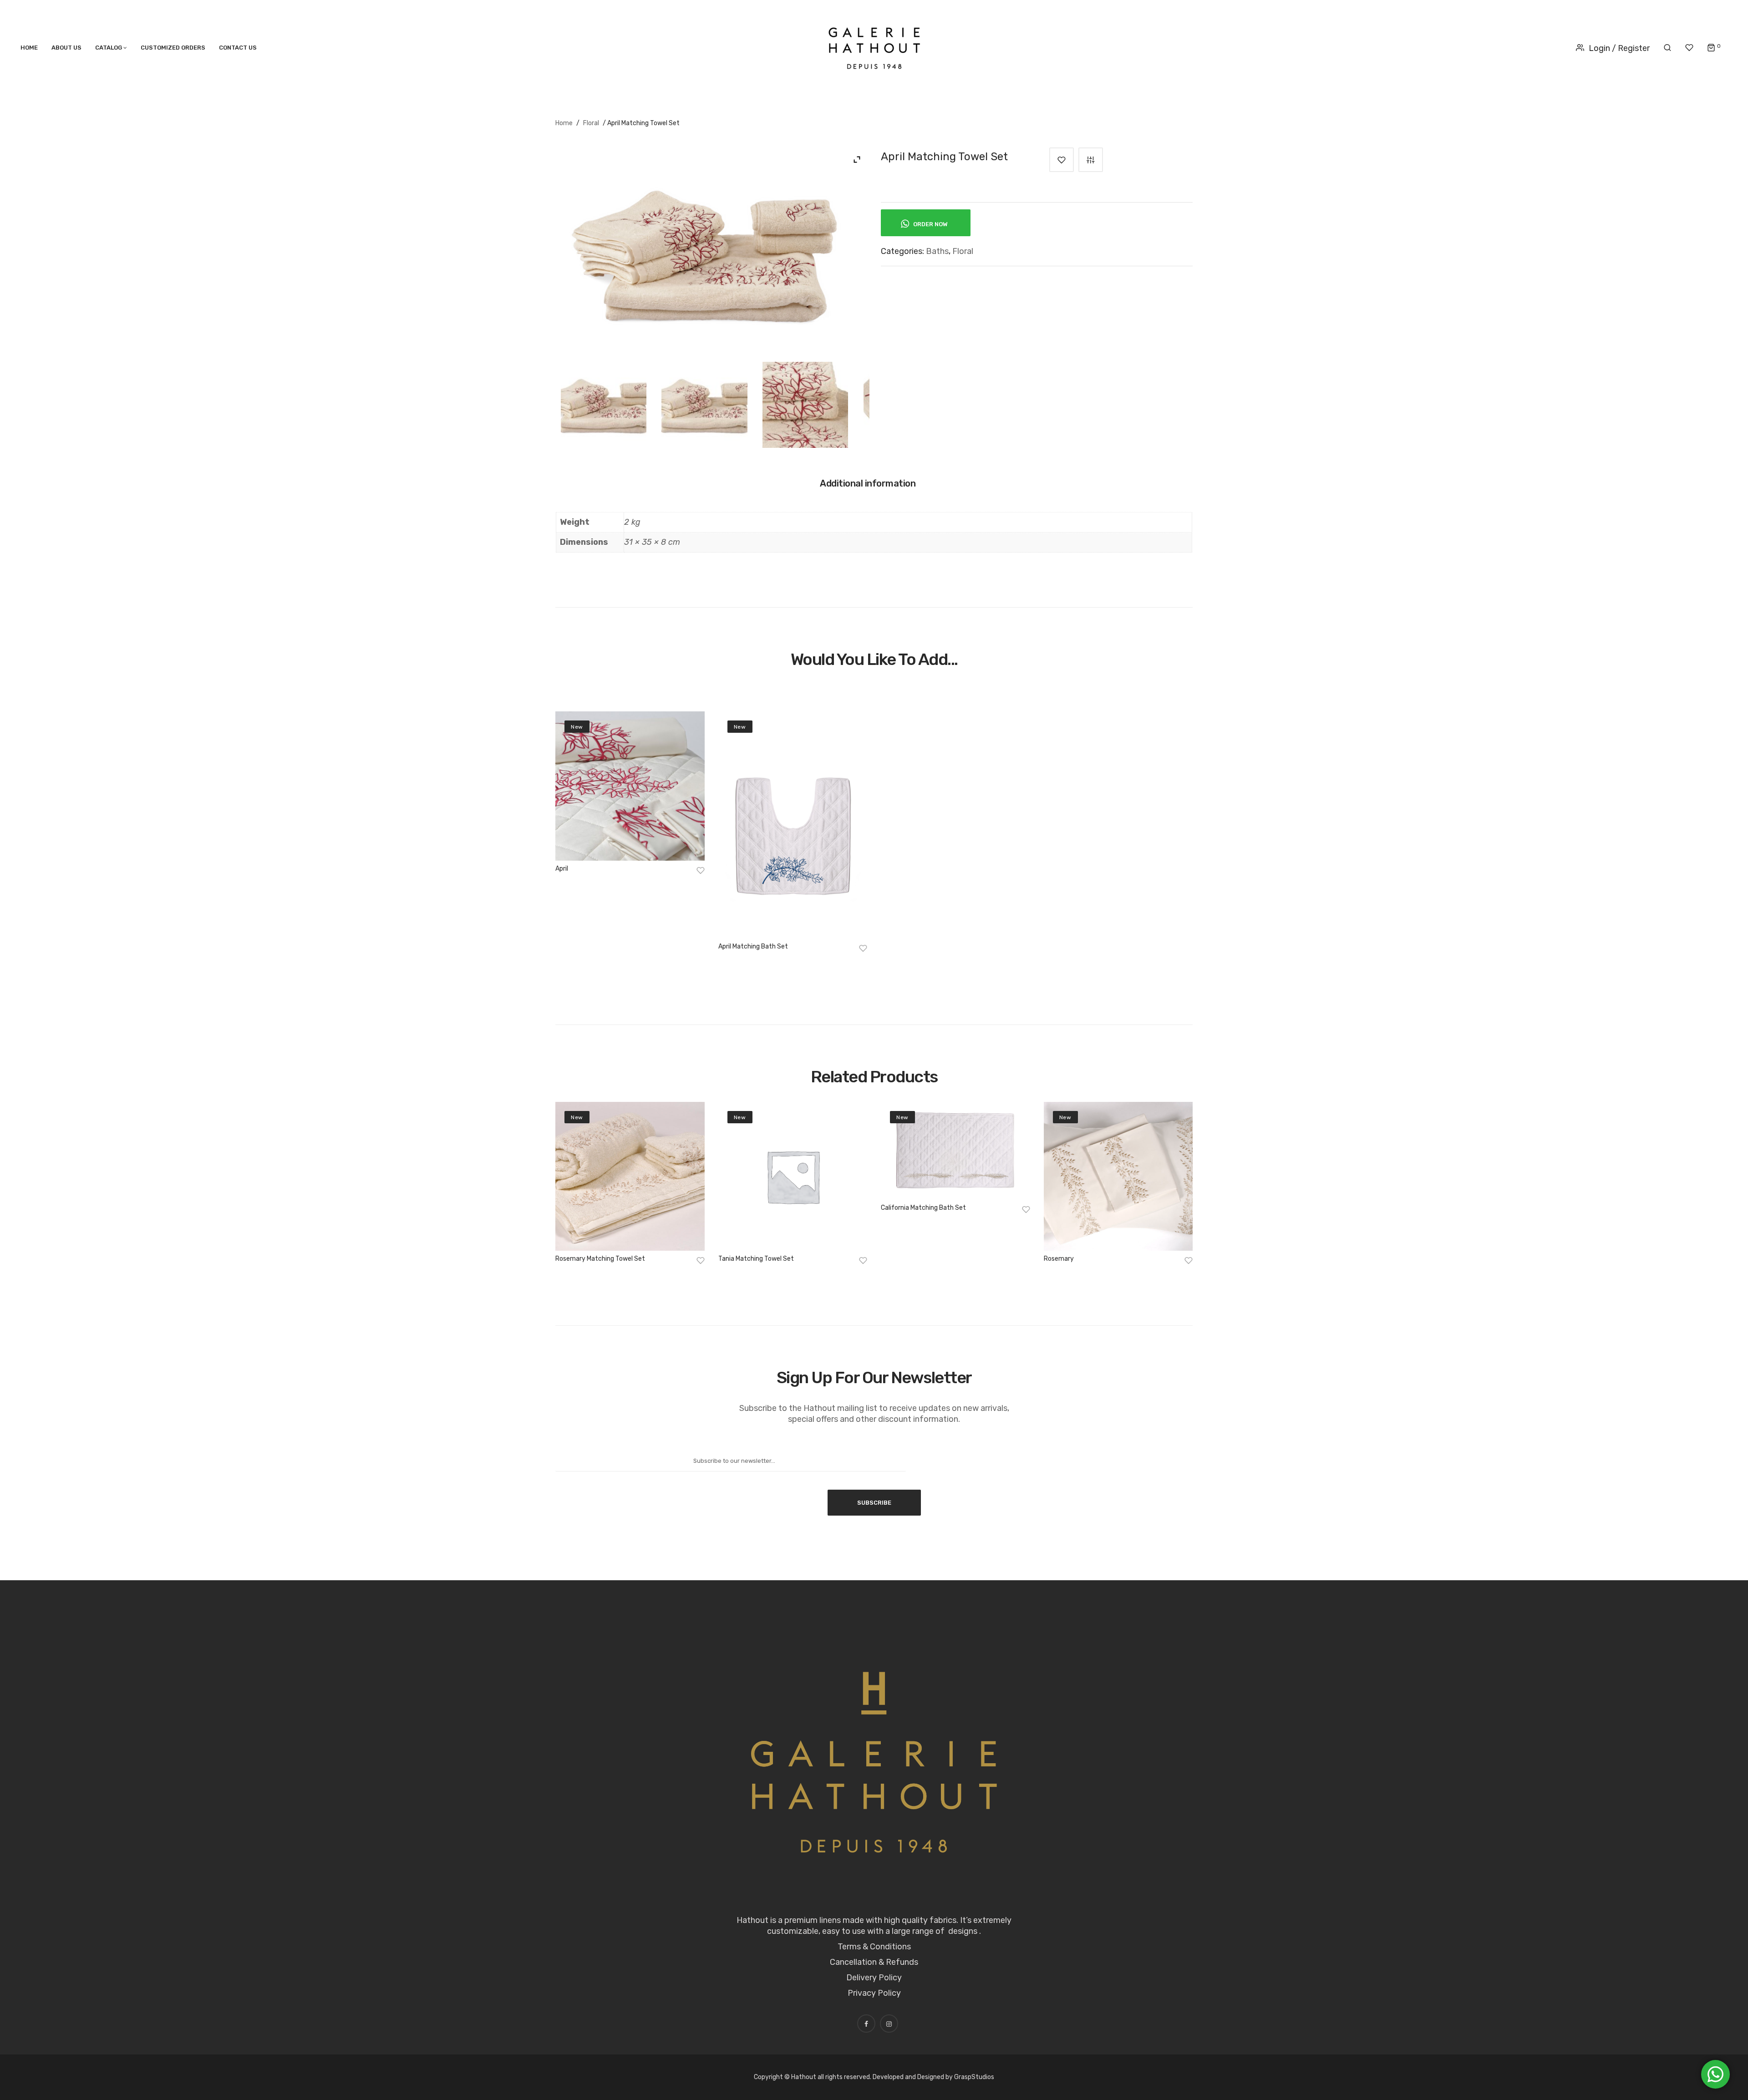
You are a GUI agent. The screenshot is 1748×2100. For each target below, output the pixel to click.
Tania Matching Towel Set (756, 1259)
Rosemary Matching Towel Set (600, 1259)
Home (564, 123)
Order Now (930, 224)
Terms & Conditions (874, 1947)
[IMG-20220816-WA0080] (805, 405)
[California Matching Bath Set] (955, 1151)
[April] (630, 786)
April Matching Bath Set (753, 946)
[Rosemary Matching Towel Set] (630, 1177)
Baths (937, 251)
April (562, 869)
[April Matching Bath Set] (793, 825)
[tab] (872, 487)
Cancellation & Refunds (874, 1962)
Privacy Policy (874, 1993)
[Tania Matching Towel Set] (793, 1177)
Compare (1091, 160)
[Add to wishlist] (1062, 160)
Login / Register (1619, 48)
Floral (591, 123)
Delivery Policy (874, 1978)
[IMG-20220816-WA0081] (704, 405)
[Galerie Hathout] (874, 46)
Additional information (868, 483)
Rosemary (1059, 1259)
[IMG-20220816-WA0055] (604, 405)
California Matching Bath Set (923, 1208)
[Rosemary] (1118, 1177)
